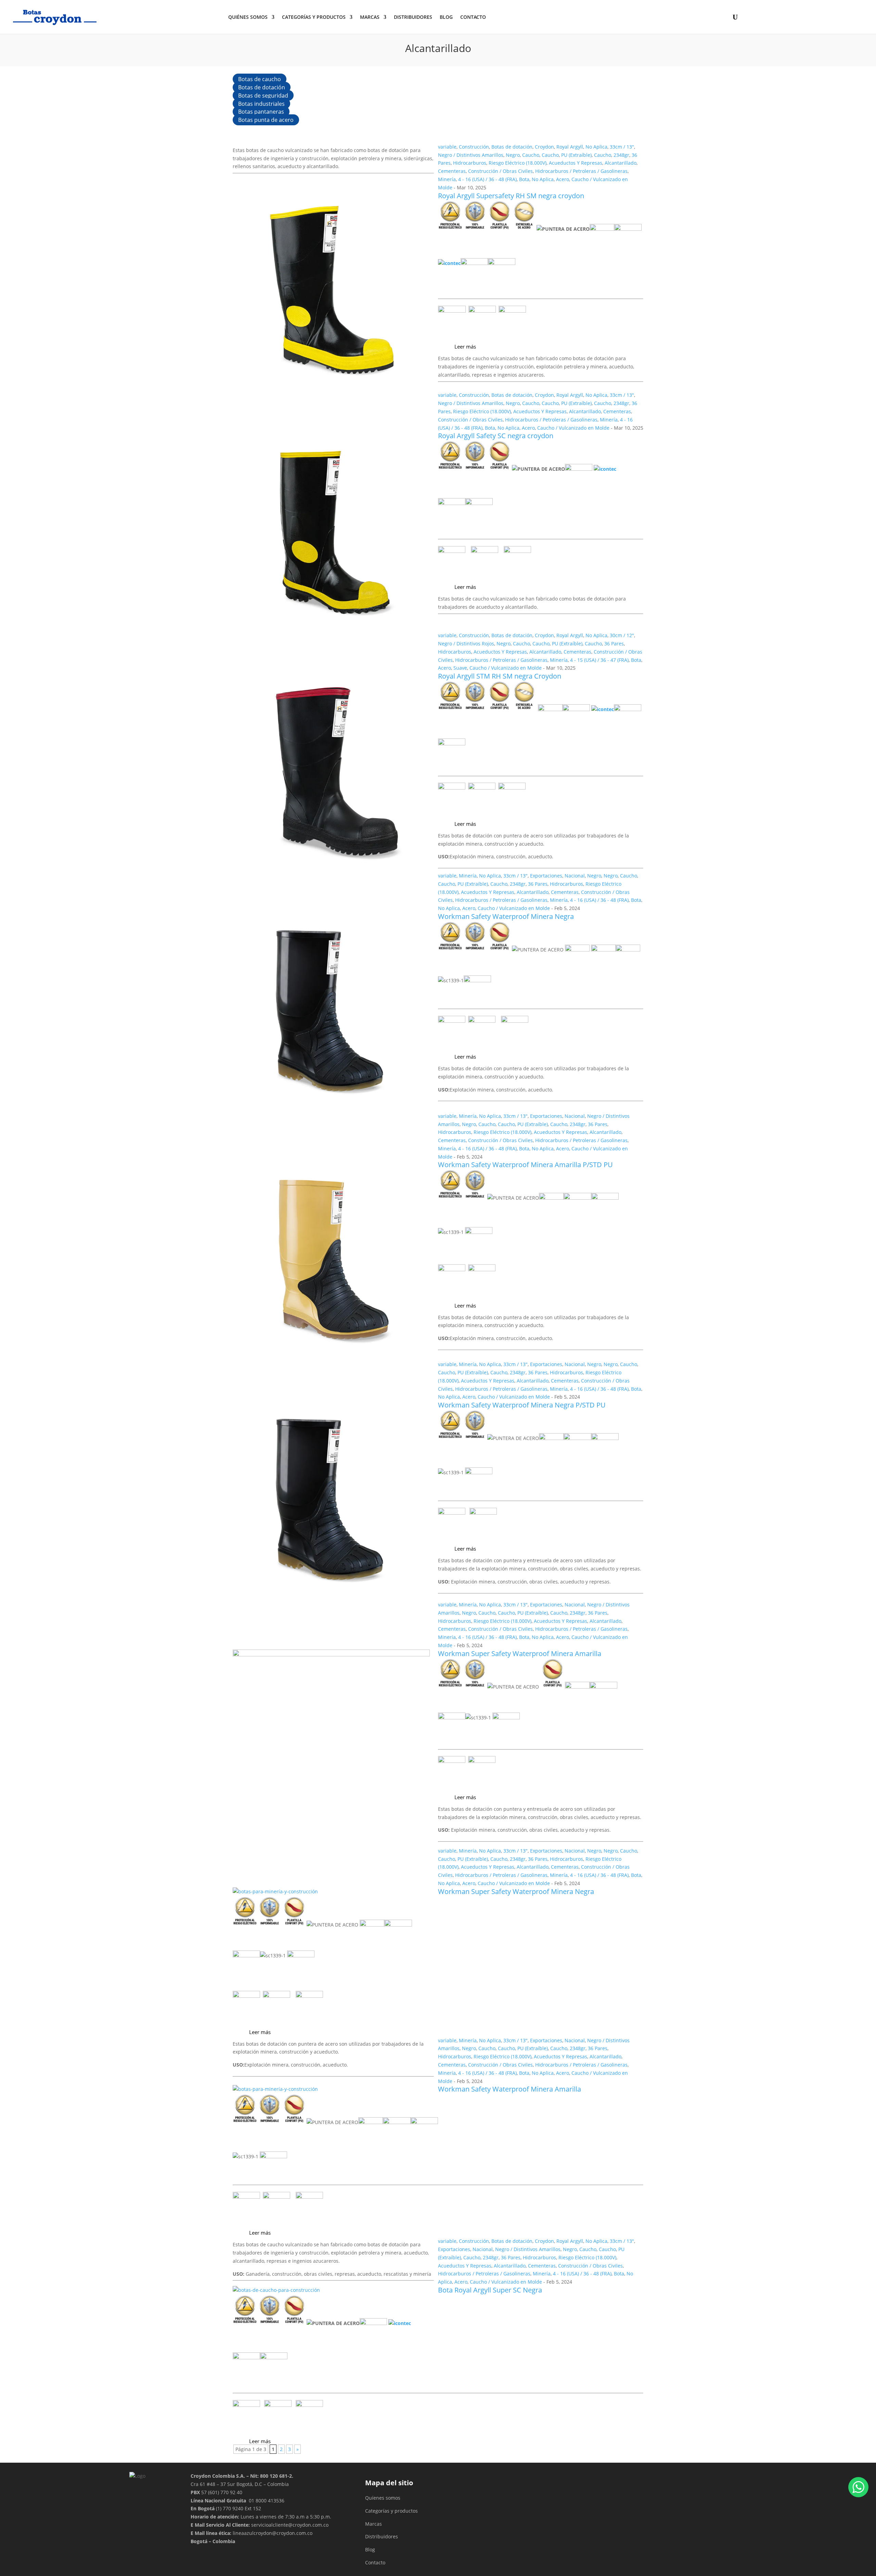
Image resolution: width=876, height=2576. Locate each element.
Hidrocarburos (470, 163)
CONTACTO (473, 17)
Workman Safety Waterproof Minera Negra (506, 916)
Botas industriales (261, 103)
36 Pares (614, 643)
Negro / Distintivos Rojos (466, 643)
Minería (447, 179)
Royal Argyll (570, 147)
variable (447, 147)
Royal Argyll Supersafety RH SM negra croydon (511, 196)
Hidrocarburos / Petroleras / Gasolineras (581, 171)
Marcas (370, 17)
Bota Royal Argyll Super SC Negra (490, 2290)
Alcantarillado (621, 163)
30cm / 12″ (622, 635)
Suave (460, 668)
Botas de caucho (260, 79)
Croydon (544, 147)
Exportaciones (546, 876)
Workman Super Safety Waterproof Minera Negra (516, 1891)
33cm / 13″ (622, 147)
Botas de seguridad (263, 96)
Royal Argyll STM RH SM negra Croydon (500, 676)
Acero (563, 179)
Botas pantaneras (261, 112)
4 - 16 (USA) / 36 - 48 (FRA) (487, 179)
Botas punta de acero (266, 120)
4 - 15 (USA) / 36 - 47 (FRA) (599, 660)
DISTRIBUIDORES (413, 17)
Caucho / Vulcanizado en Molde (573, 428)
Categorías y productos (314, 17)
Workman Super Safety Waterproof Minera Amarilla (520, 1653)
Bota (524, 179)
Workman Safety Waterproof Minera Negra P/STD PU (522, 1405)
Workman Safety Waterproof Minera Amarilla (510, 2089)
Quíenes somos (383, 2498)
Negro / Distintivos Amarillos (471, 155)
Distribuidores (382, 2536)
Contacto (375, 2562)
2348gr (621, 155)
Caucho (531, 155)
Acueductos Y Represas (576, 163)
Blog (446, 17)
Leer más (465, 346)
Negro (513, 155)
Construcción (474, 147)
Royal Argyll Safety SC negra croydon (496, 436)
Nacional (575, 876)
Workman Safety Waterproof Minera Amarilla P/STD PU (525, 1165)
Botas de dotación (262, 87)
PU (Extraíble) (576, 155)
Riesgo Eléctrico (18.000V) (518, 163)
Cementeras (452, 171)
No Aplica (596, 147)
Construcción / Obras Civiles (500, 171)
